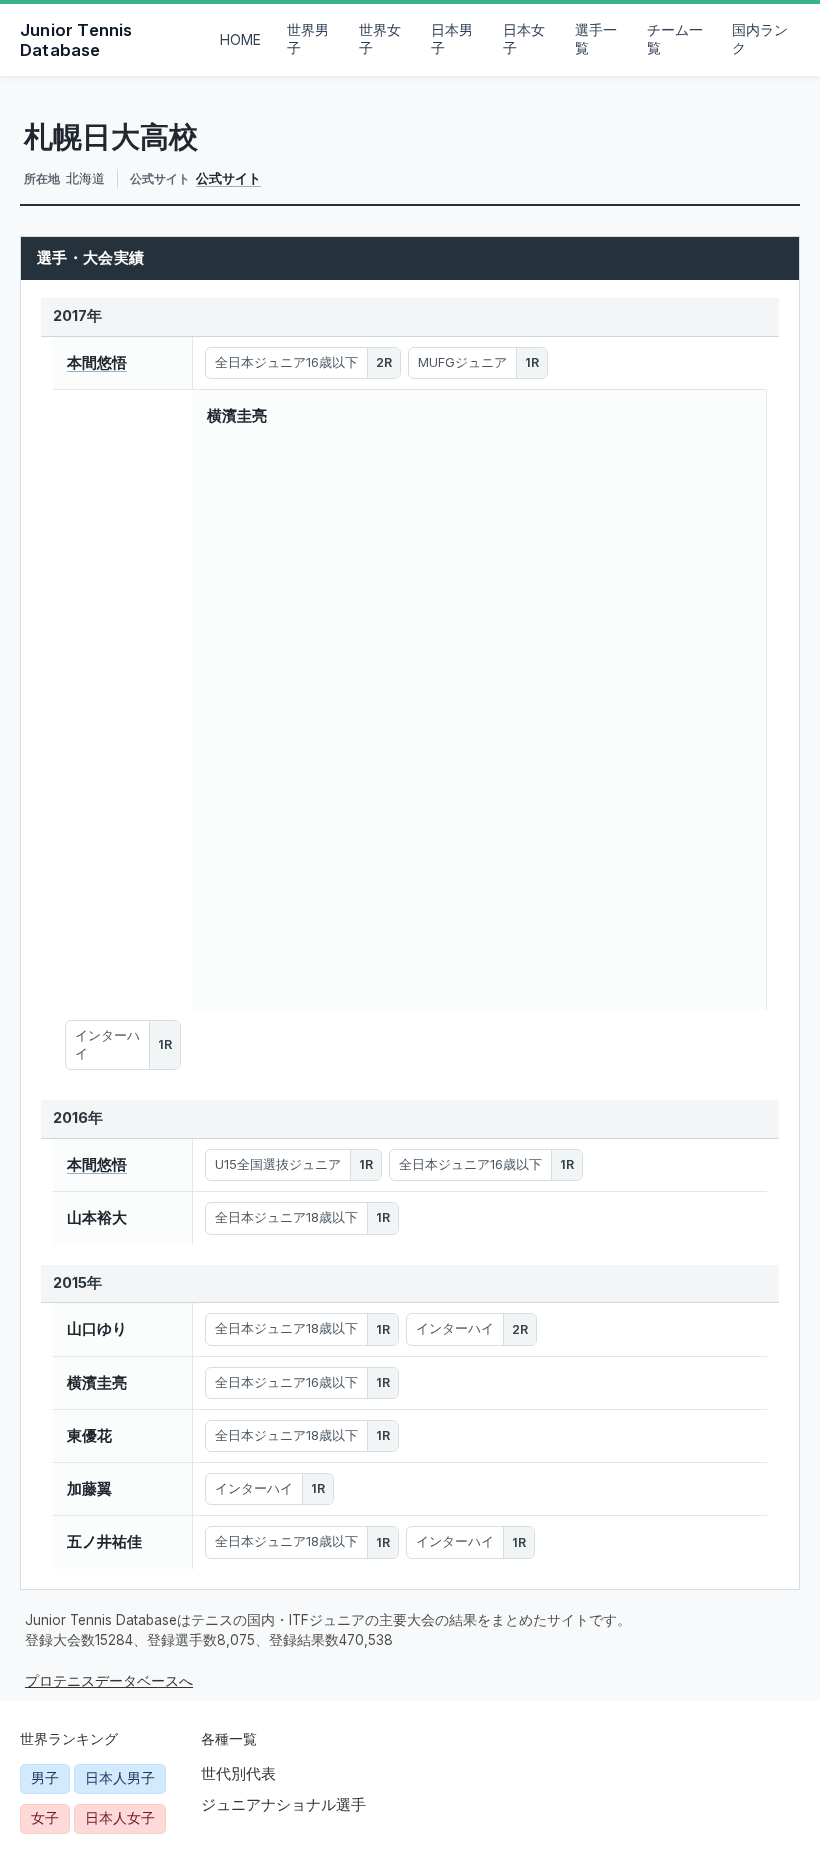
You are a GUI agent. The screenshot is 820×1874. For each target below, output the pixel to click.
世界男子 (308, 39)
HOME (240, 40)
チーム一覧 (675, 39)
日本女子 (524, 39)
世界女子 (380, 39)
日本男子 (452, 39)
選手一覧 (596, 39)
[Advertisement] (123, 700)
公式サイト (228, 178)
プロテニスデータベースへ (109, 1681)
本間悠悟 (97, 362)
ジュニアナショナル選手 (283, 1804)
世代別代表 (238, 1773)
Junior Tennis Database (76, 40)
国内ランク (760, 39)
